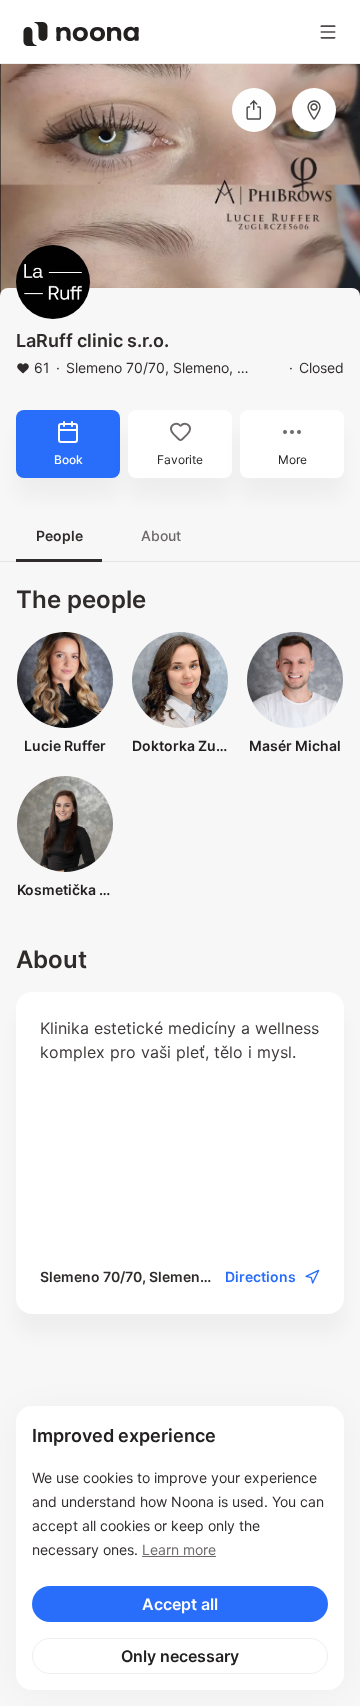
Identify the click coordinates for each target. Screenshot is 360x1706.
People (59, 535)
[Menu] (328, 32)
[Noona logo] (81, 34)
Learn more (179, 1549)
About (161, 535)
